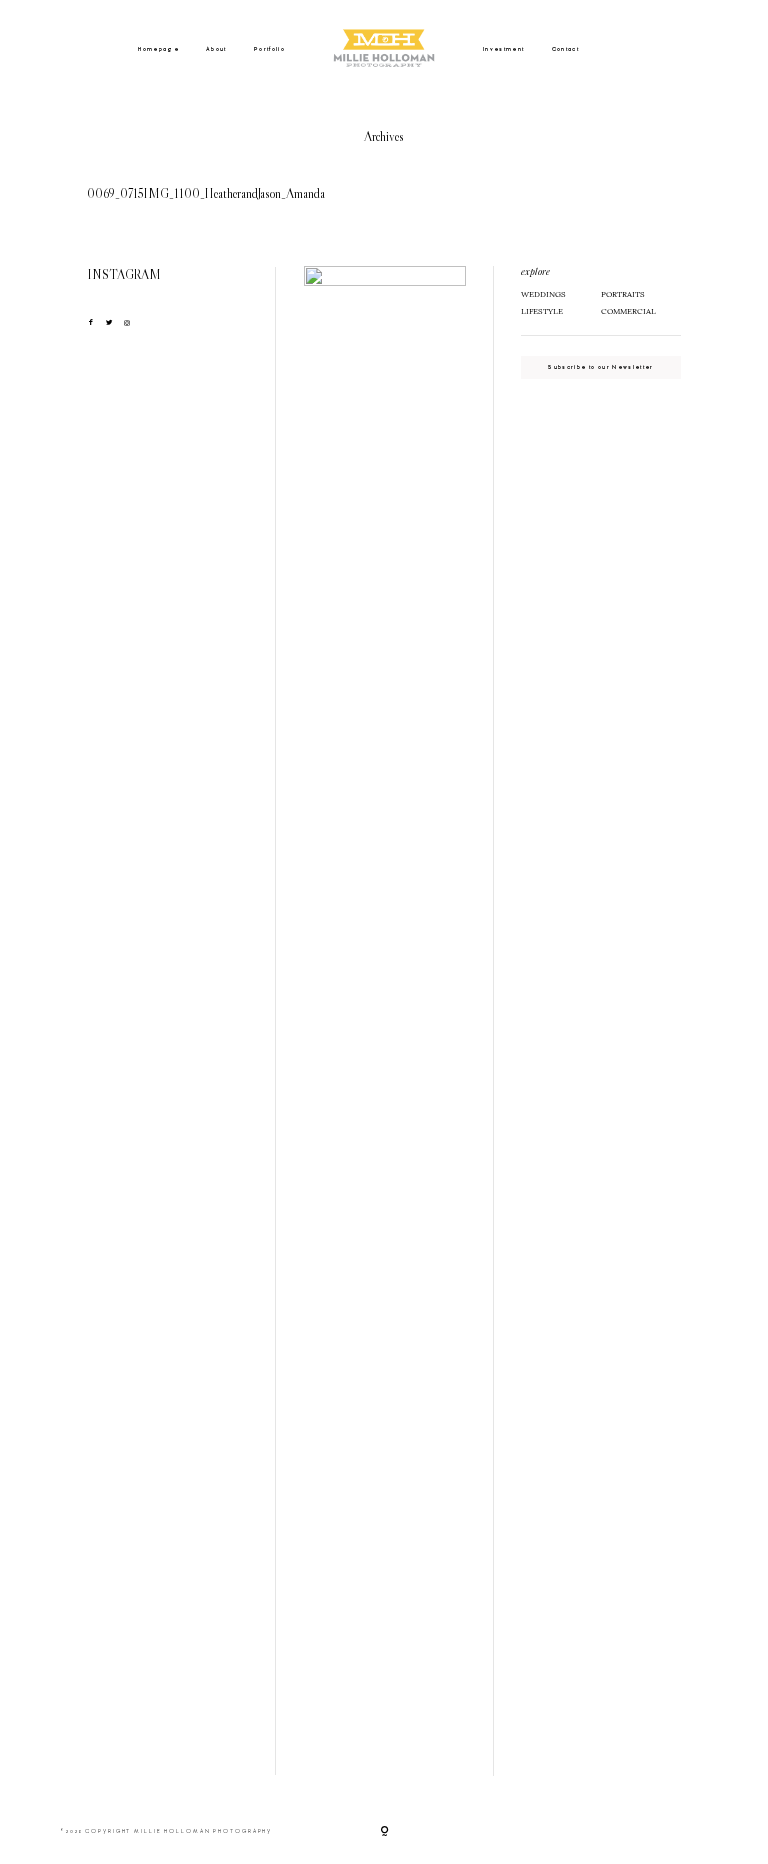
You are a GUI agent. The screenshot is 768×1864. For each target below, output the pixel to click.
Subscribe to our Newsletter (600, 367)
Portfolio (269, 49)
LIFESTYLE (542, 311)
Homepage (158, 49)
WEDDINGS (543, 294)
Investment (504, 49)
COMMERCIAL (628, 311)
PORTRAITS (623, 294)
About (216, 49)
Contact (565, 49)
